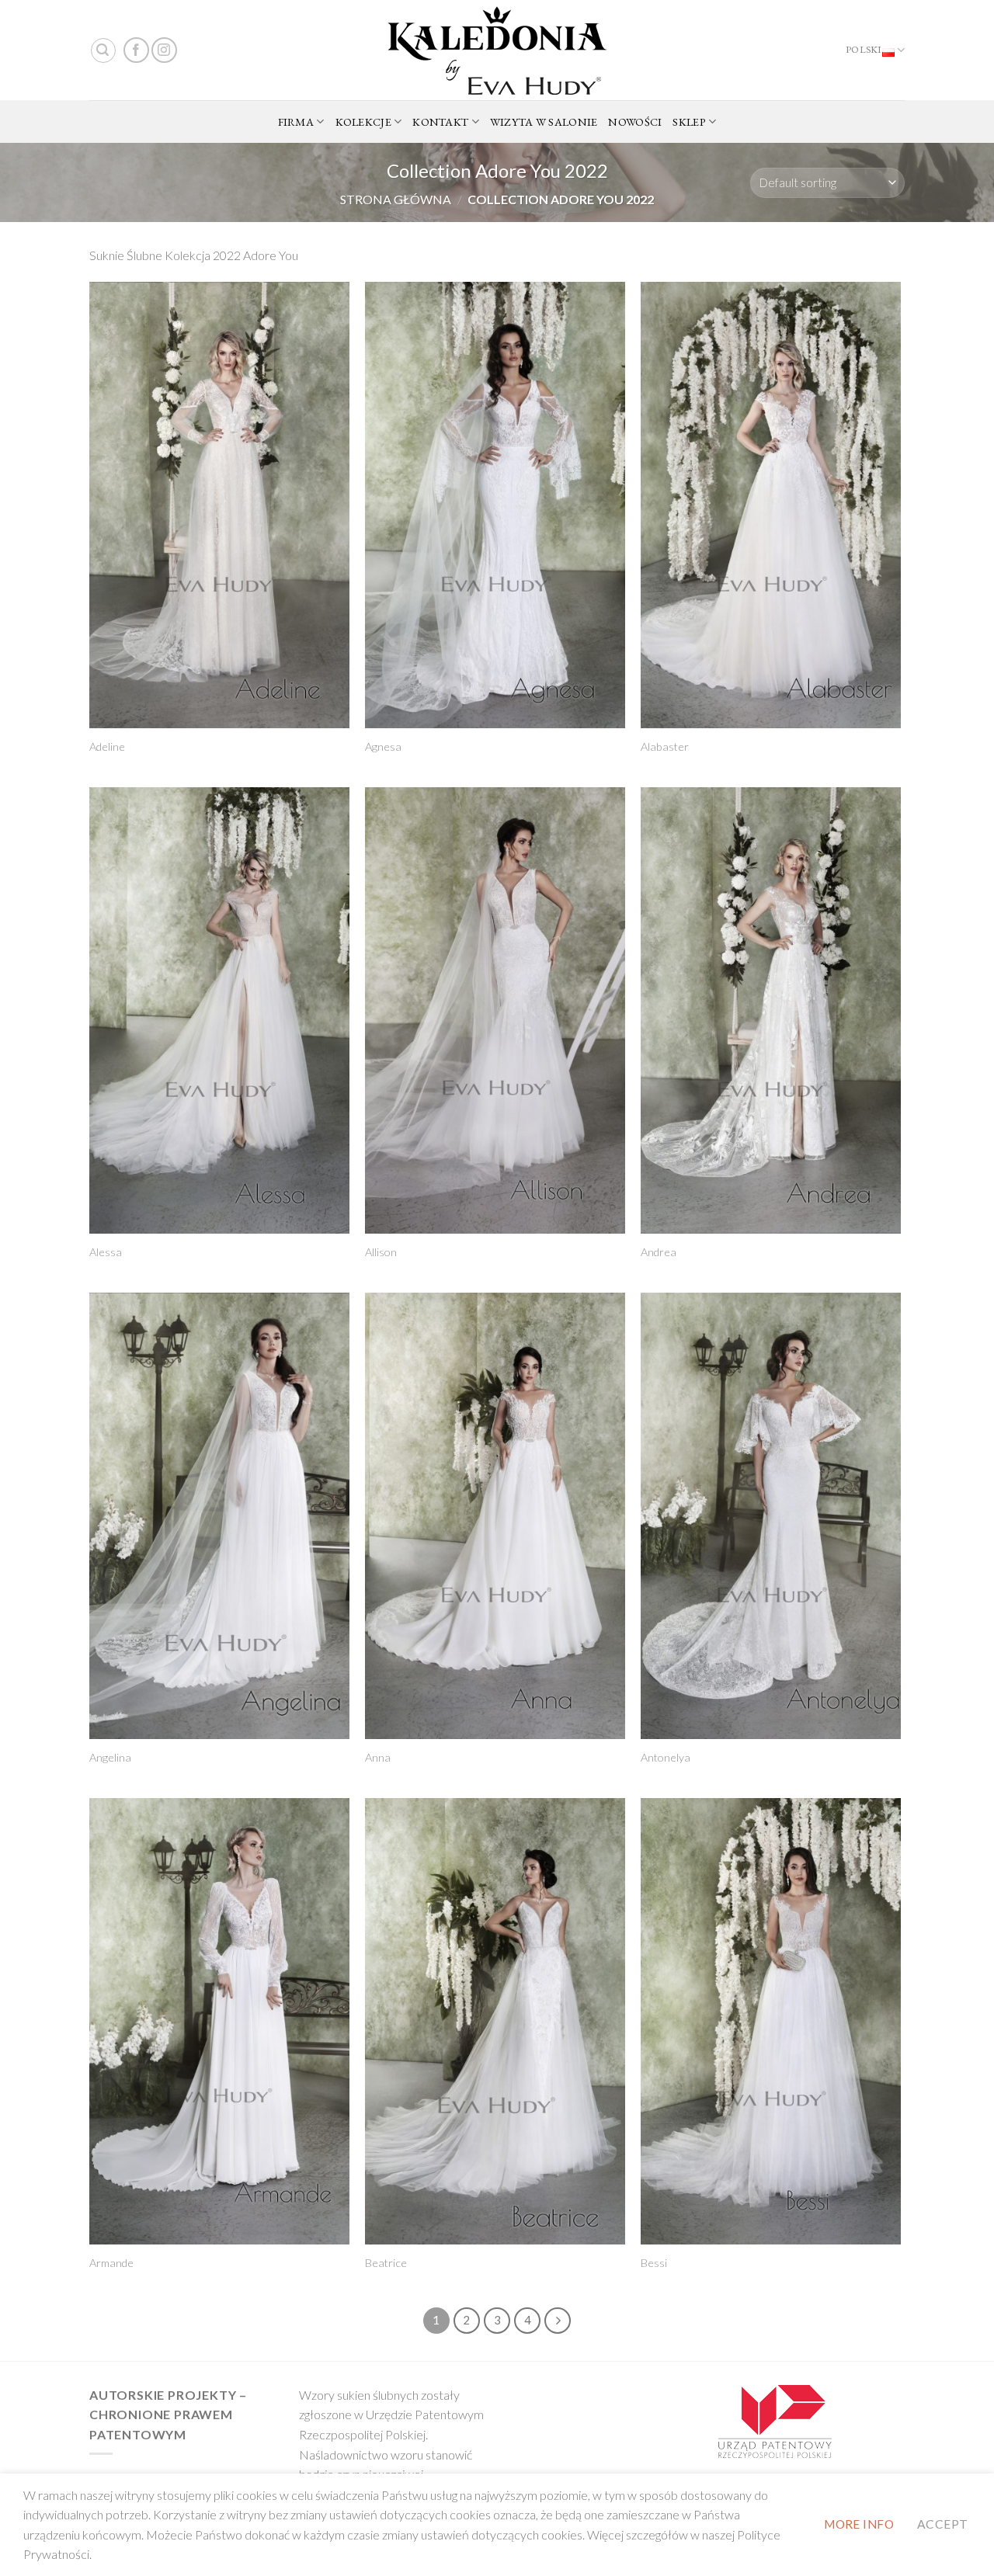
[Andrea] (771, 1010)
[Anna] (495, 1516)
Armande (111, 2263)
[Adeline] (219, 505)
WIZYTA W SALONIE (544, 122)
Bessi (654, 2263)
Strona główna (396, 199)
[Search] (103, 50)
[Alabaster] (771, 505)
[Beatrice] (495, 2021)
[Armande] (219, 2021)
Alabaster (665, 746)
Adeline (107, 746)
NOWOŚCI (635, 122)
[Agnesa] (495, 505)
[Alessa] (219, 1010)
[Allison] (495, 1010)
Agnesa (383, 746)
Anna (378, 1757)
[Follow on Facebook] (136, 50)
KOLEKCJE (363, 122)
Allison (381, 1252)
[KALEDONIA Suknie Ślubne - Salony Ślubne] (497, 50)
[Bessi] (771, 2021)
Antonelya (666, 1757)
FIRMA (296, 122)
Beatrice (386, 2263)
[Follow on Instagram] (164, 50)
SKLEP (689, 122)
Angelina (110, 1757)
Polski (864, 49)
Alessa (106, 1252)
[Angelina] (219, 1516)
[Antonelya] (771, 1516)
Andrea (659, 1252)
